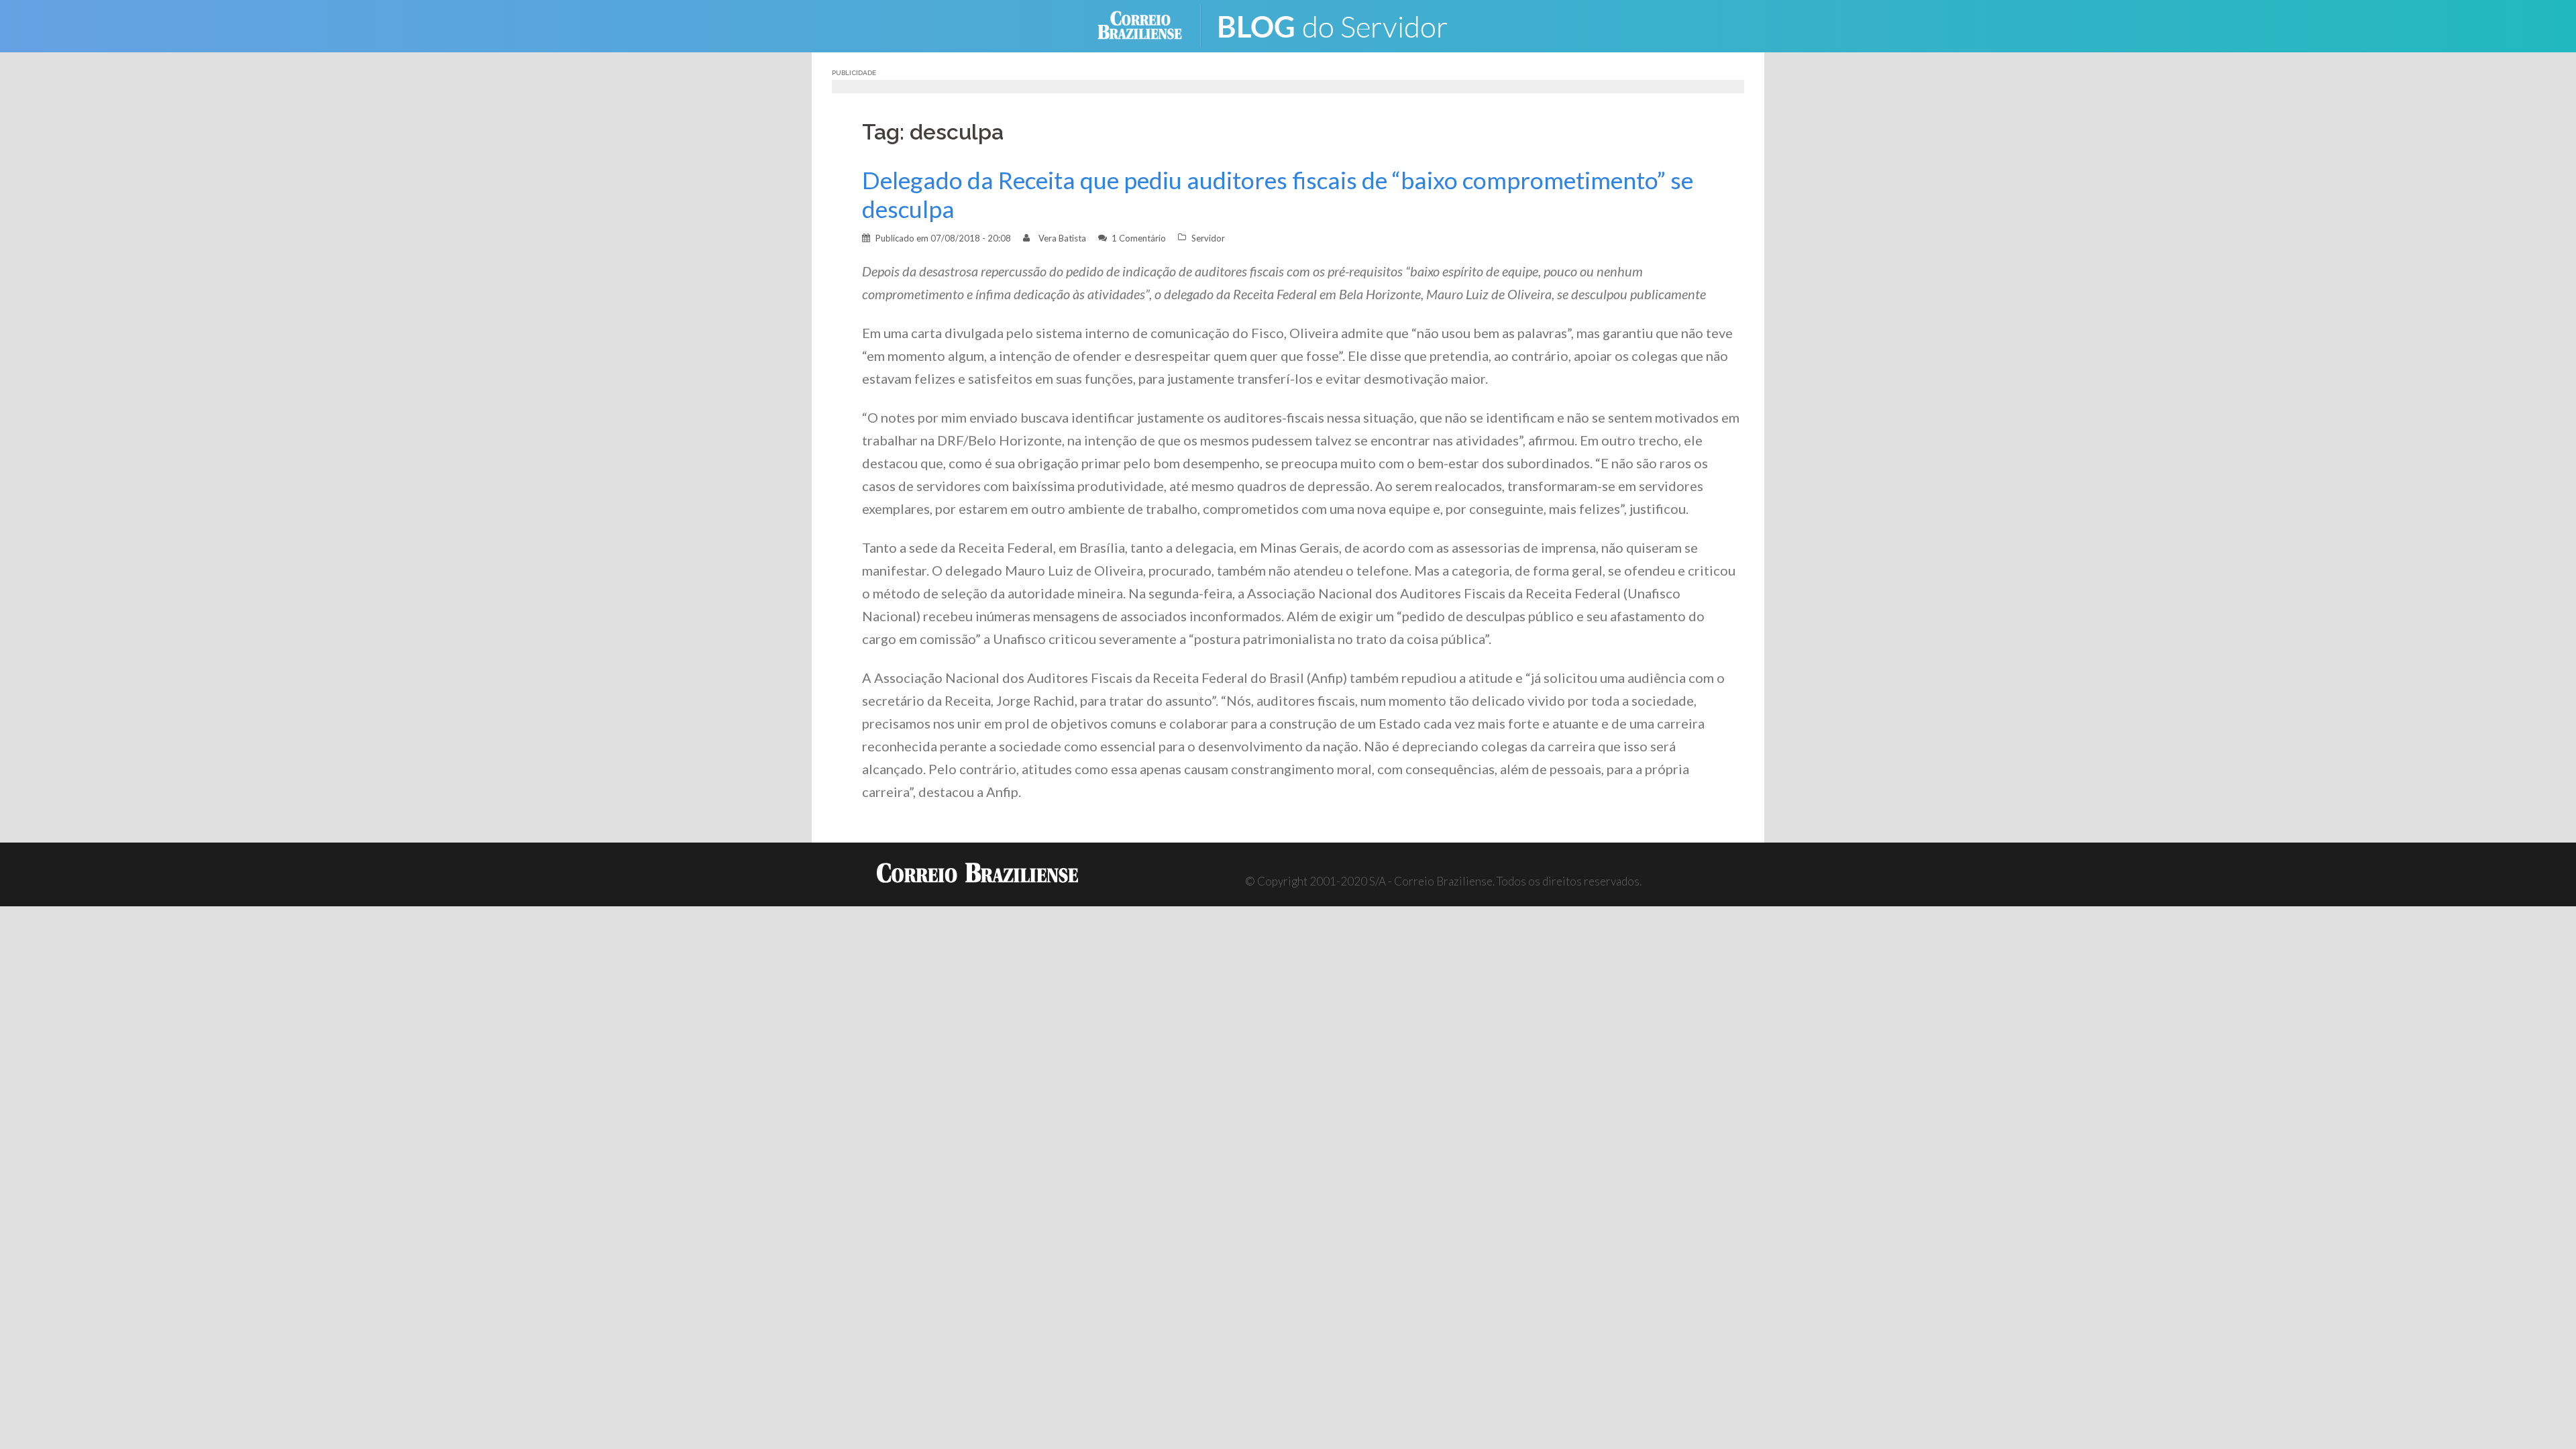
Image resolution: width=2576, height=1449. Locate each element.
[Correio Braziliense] (1150, 24)
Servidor (1208, 238)
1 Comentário (1139, 238)
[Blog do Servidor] (1342, 24)
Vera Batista (1062, 238)
